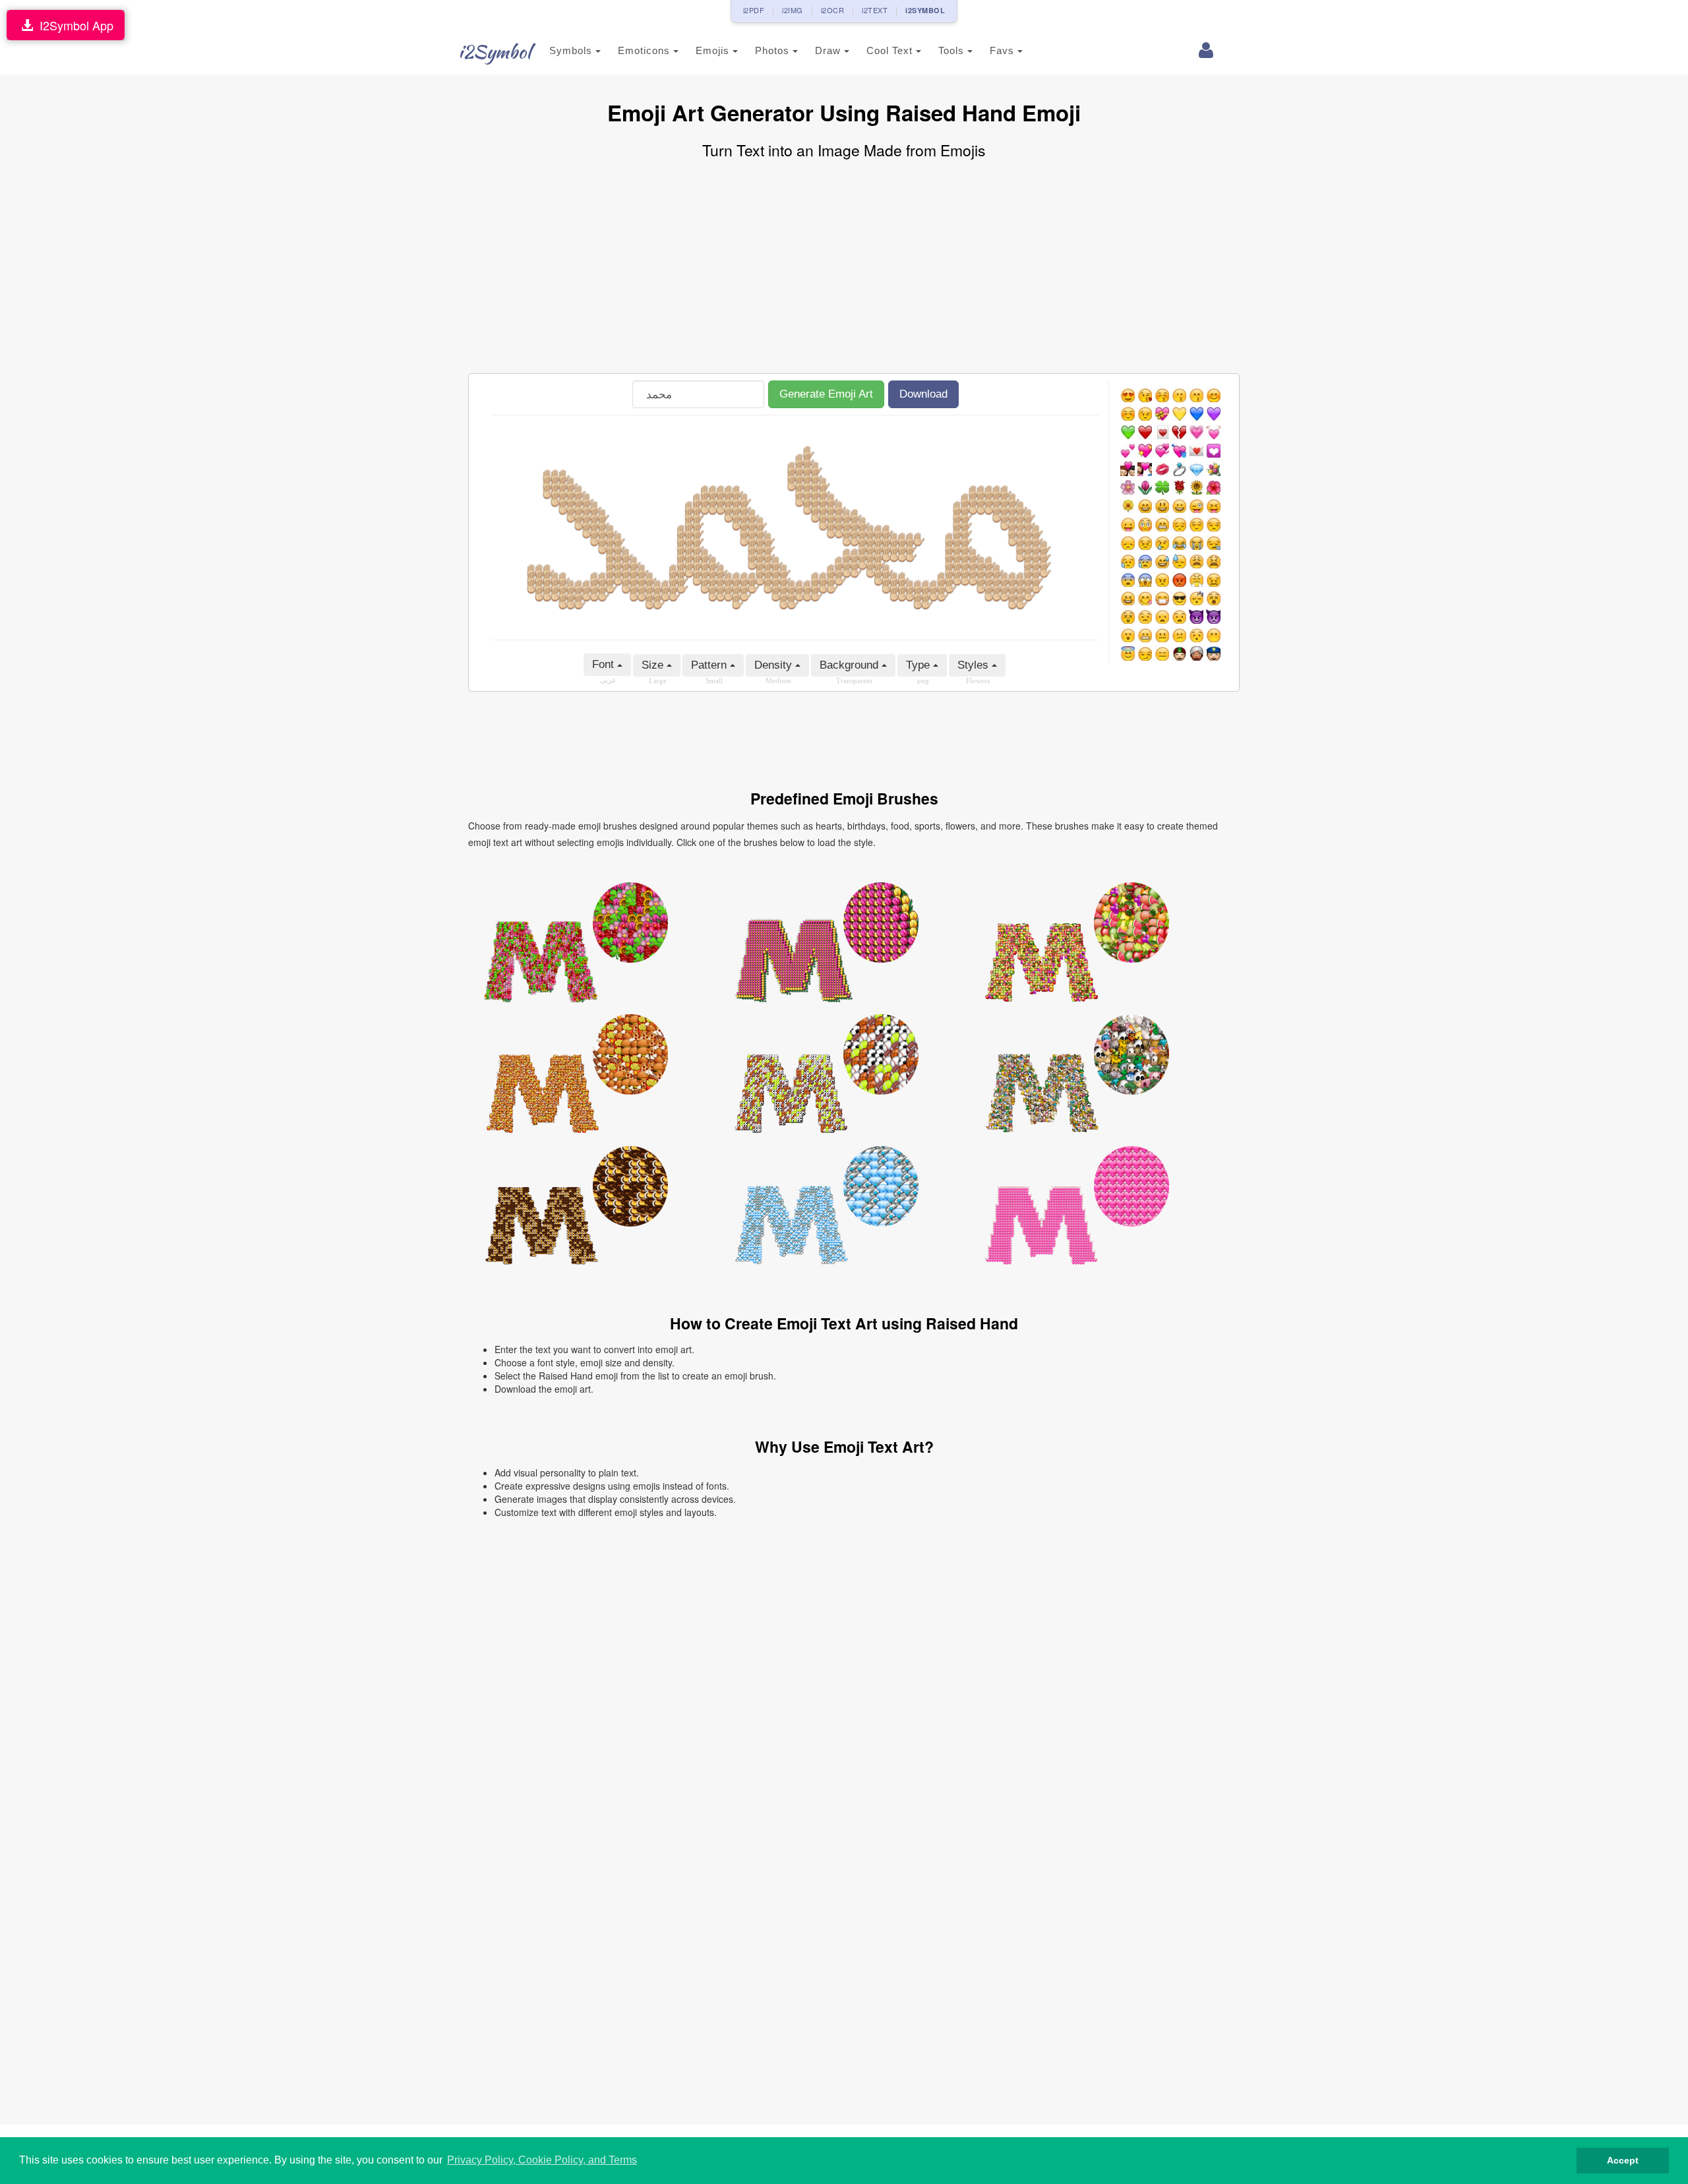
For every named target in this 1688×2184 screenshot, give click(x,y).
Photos (774, 50)
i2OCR (833, 10)
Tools (953, 50)
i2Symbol (495, 51)
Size (654, 665)
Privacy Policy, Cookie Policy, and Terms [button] (542, 2160)
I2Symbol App (73, 25)
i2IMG (793, 10)
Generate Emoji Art (826, 394)
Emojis (714, 50)
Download (923, 394)
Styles (975, 665)
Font (605, 664)
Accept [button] (1623, 2160)
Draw (829, 50)
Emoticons (646, 50)
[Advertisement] (844, 268)
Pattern (710, 665)
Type (919, 665)
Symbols (572, 50)
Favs (1004, 50)
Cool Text (891, 50)
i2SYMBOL (925, 10)
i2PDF (754, 10)
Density (775, 665)
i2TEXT (875, 10)
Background (851, 665)
